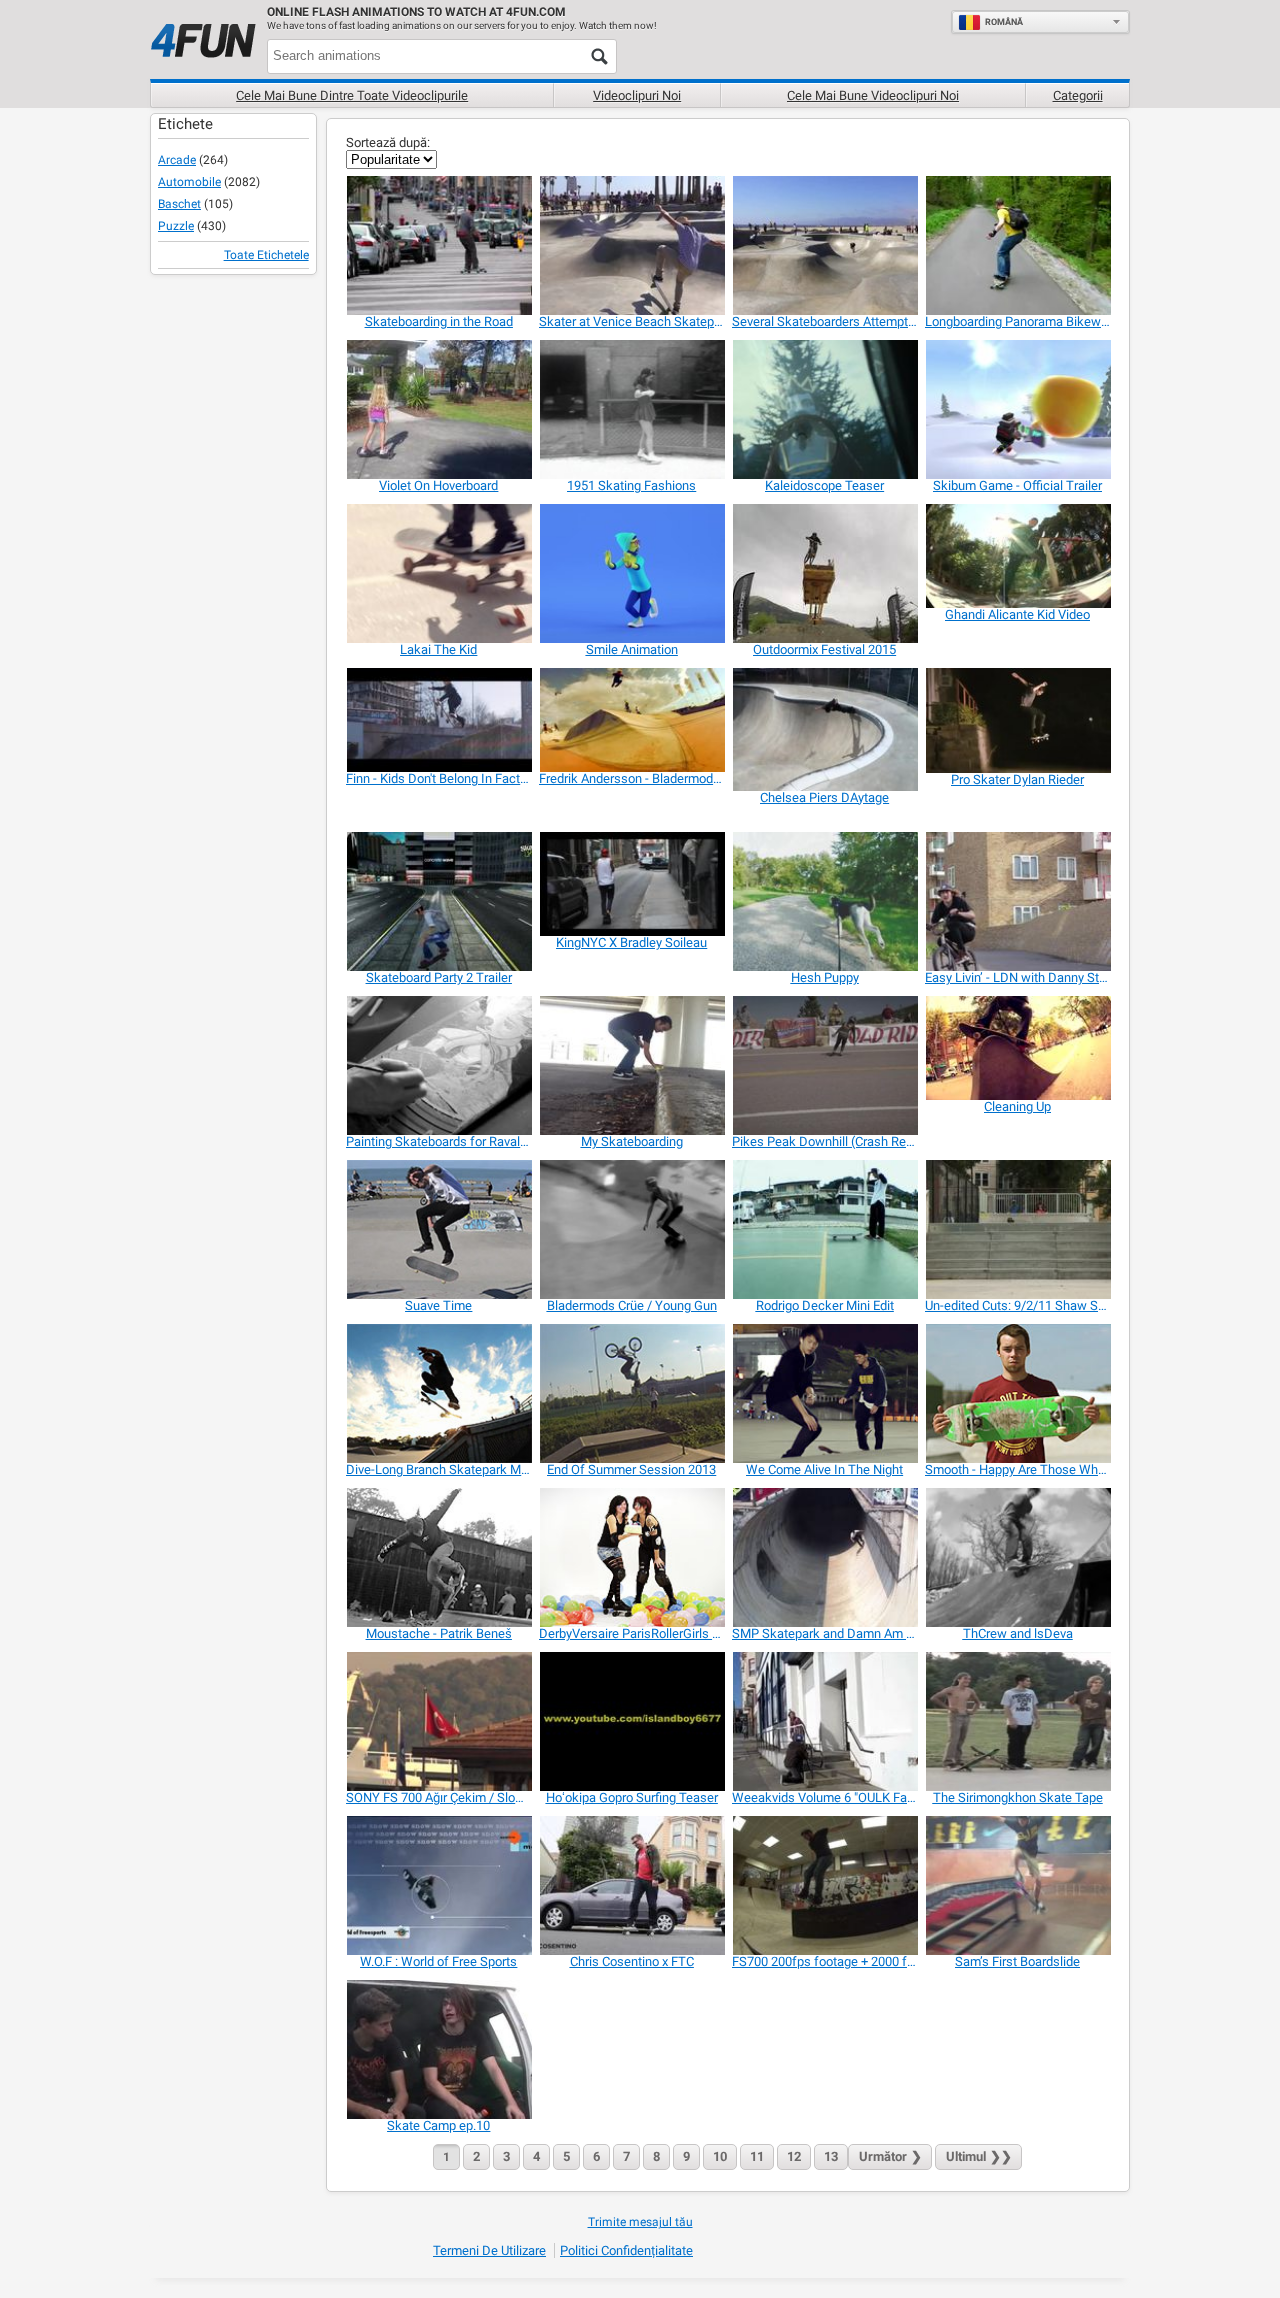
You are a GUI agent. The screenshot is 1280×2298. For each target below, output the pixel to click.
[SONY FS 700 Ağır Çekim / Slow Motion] (438, 1721)
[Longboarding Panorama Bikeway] (1017, 245)
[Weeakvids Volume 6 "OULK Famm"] (824, 1721)
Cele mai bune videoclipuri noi (873, 95)
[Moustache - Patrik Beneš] (438, 1557)
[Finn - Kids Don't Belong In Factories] (438, 720)
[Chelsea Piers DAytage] (824, 729)
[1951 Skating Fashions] (631, 409)
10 (720, 2156)
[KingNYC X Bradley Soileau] (631, 884)
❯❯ (979, 2156)
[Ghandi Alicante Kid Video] (1017, 556)
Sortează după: (388, 142)
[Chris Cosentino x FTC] (631, 1885)
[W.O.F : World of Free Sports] (438, 1885)
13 (831, 2156)
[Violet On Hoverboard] (438, 409)
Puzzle (176, 226)
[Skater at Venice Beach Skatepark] (631, 245)
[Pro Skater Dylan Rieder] (1017, 720)
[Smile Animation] (631, 573)
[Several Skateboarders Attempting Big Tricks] (824, 245)
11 (757, 2156)
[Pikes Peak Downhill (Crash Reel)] (824, 1065)
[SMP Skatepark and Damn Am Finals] (824, 1557)
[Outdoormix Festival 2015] (824, 573)
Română (1004, 22)
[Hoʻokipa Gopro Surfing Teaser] (631, 1721)
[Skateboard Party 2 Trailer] (438, 901)
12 (794, 2156)
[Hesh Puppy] (824, 901)
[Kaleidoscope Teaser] (824, 409)
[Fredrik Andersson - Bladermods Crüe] (631, 720)
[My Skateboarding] (631, 1065)
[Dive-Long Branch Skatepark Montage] (438, 1393)
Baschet (179, 204)
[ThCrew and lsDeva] (1017, 1557)
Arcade (177, 160)
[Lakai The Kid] (438, 573)
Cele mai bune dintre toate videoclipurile (352, 95)
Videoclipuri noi (637, 95)
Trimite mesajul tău (640, 2222)
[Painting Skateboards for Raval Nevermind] (438, 1065)
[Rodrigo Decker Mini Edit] (824, 1229)
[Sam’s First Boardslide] (1017, 1885)
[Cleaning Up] (1017, 1048)
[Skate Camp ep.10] (438, 2049)
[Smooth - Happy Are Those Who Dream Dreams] (1017, 1393)
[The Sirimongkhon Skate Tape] (1017, 1721)
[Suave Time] (438, 1229)
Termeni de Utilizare (489, 2250)
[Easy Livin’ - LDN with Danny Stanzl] (1017, 901)
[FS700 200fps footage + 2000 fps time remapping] (824, 1885)
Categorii (1078, 95)
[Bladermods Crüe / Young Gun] (631, 1229)
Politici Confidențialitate (626, 2250)
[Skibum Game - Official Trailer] (1017, 409)
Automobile (189, 182)
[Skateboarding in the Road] (438, 245)
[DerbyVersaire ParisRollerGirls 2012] (631, 1557)
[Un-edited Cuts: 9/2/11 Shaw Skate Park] (1017, 1229)
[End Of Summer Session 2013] (631, 1393)
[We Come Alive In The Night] (824, 1393)
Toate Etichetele (266, 255)
